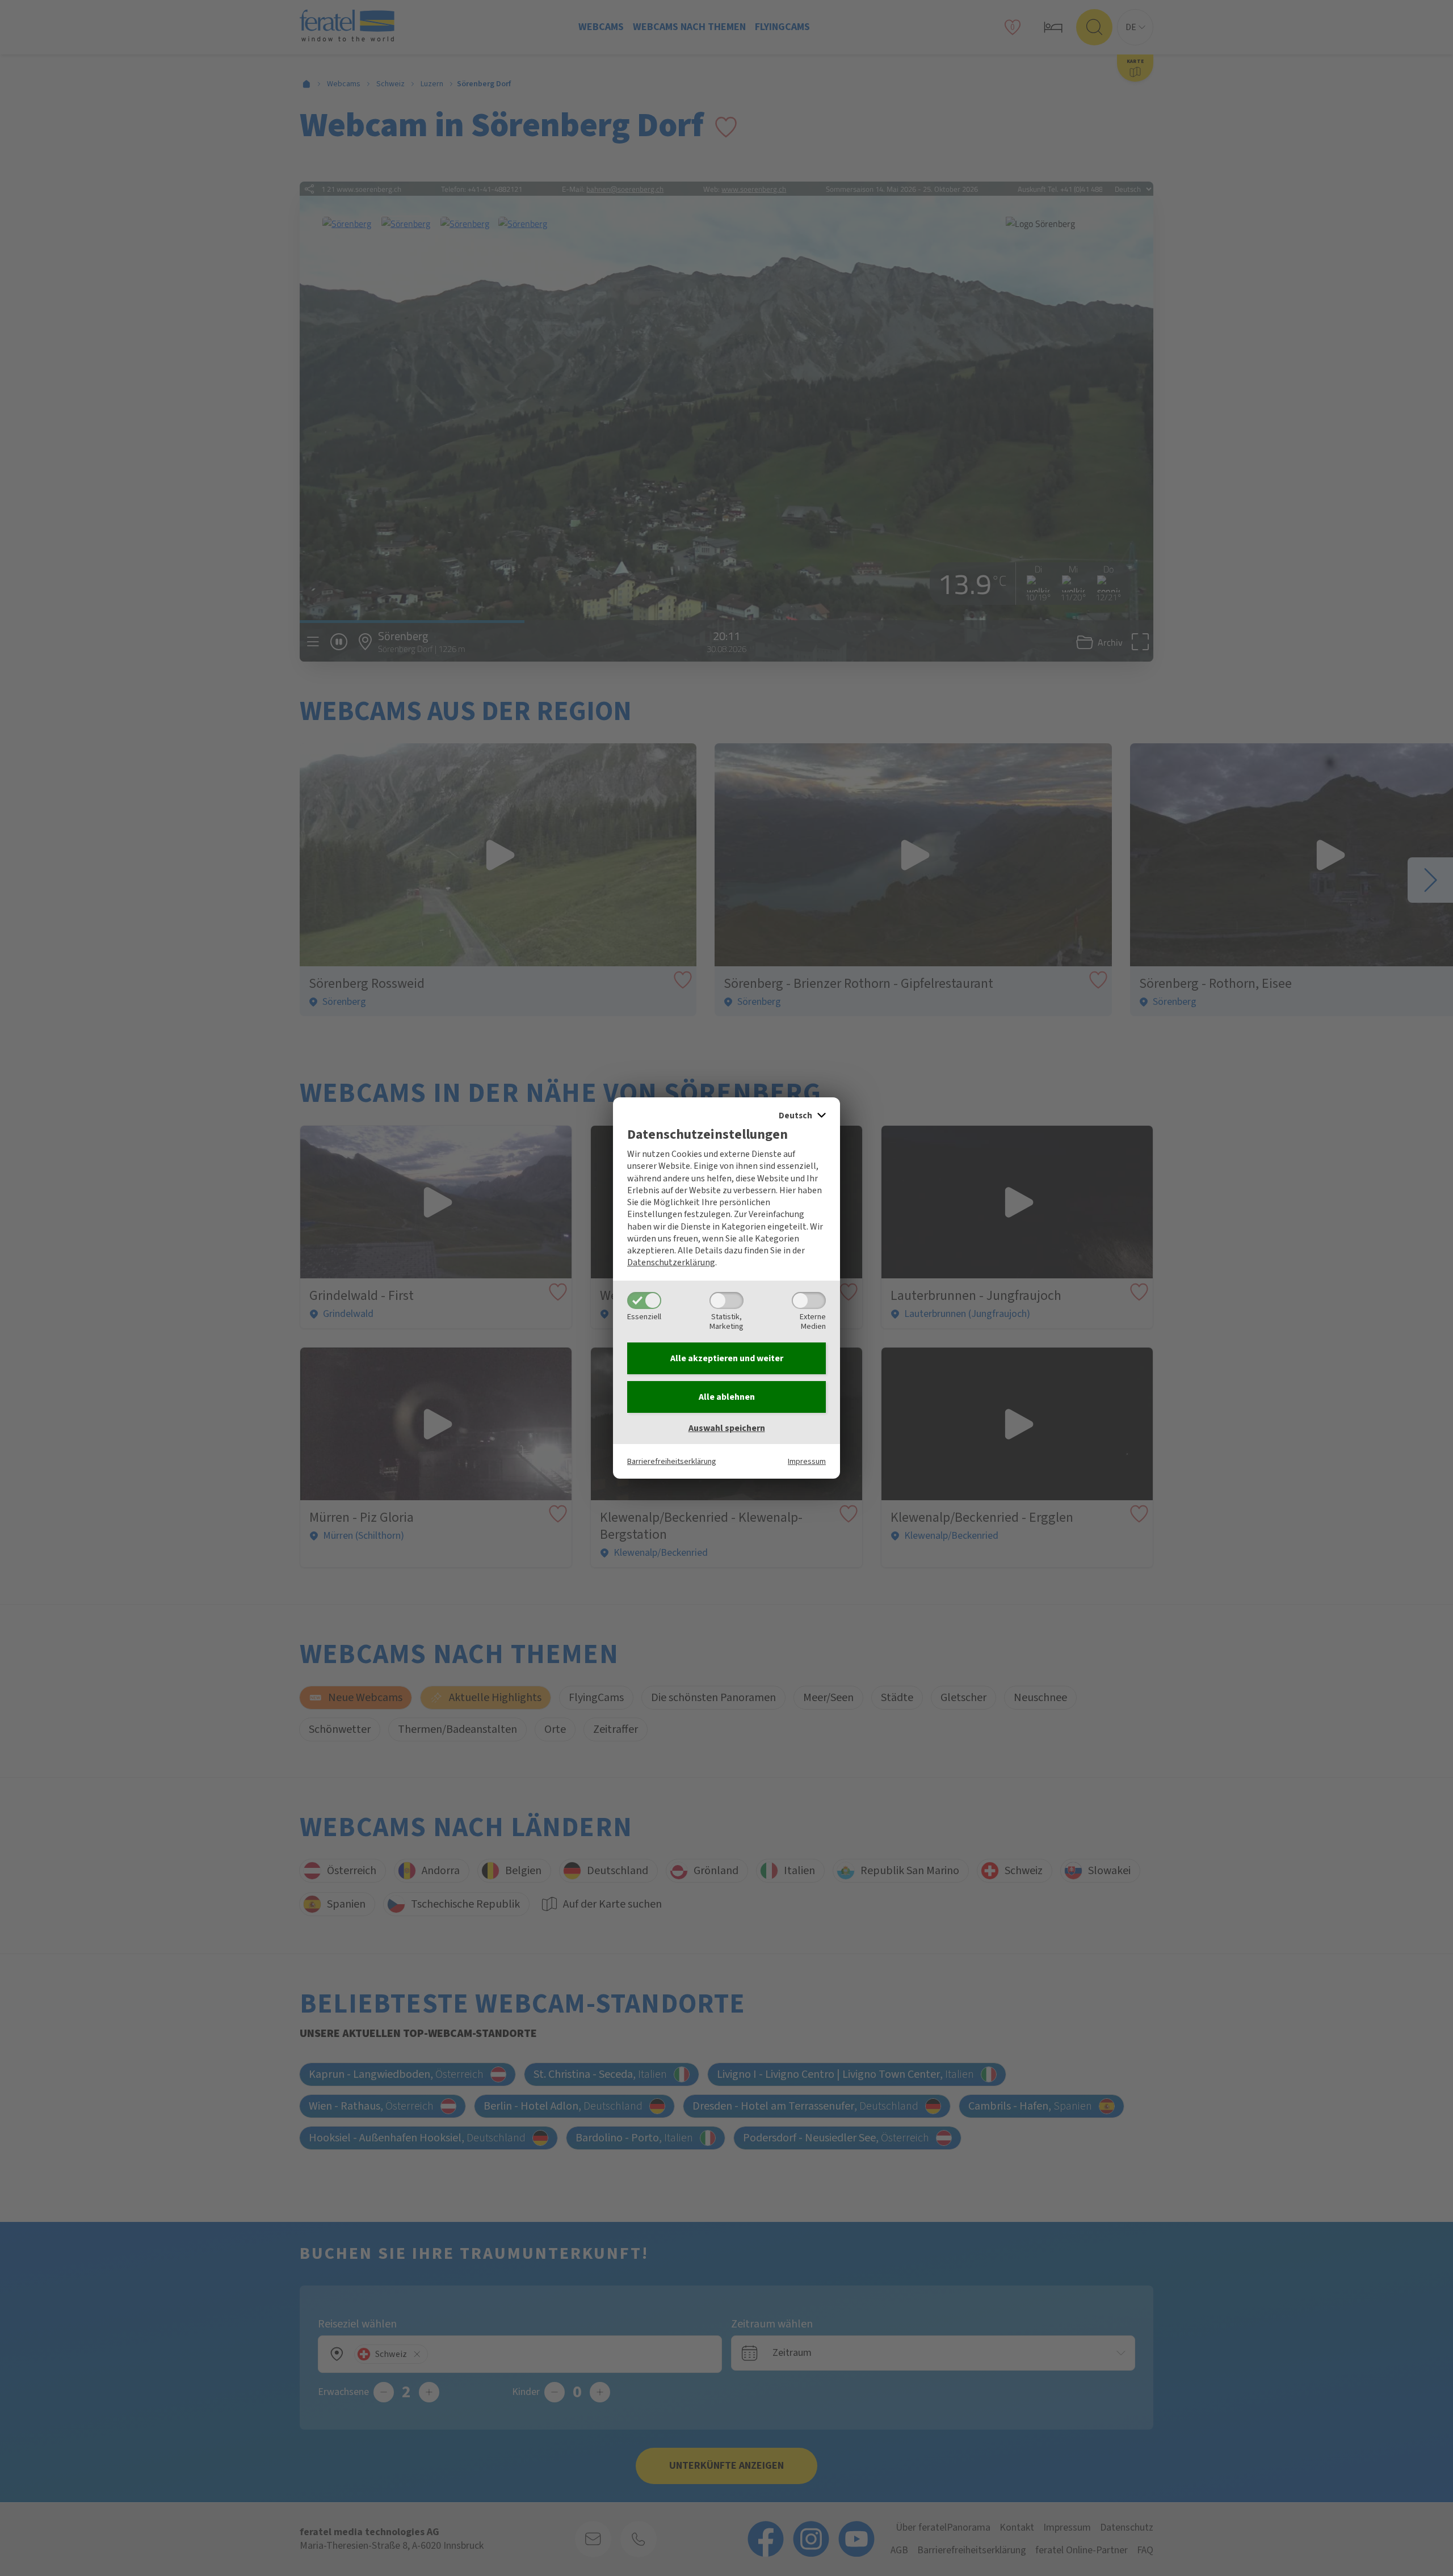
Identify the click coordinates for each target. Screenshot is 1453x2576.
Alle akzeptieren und (727, 1358)
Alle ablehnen (727, 1397)
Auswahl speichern (727, 1428)
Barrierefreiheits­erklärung (672, 1461)
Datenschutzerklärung (671, 1262)
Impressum (807, 1461)
